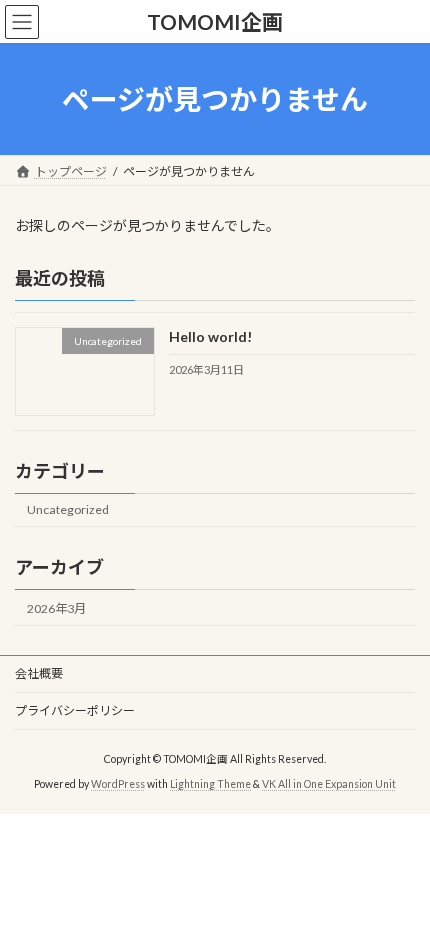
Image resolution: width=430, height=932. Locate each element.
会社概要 (39, 673)
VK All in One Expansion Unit (329, 783)
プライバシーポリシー (75, 710)
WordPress (118, 783)
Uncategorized (68, 510)
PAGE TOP (399, 883)
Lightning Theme (210, 783)
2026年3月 (56, 608)
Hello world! (210, 337)
